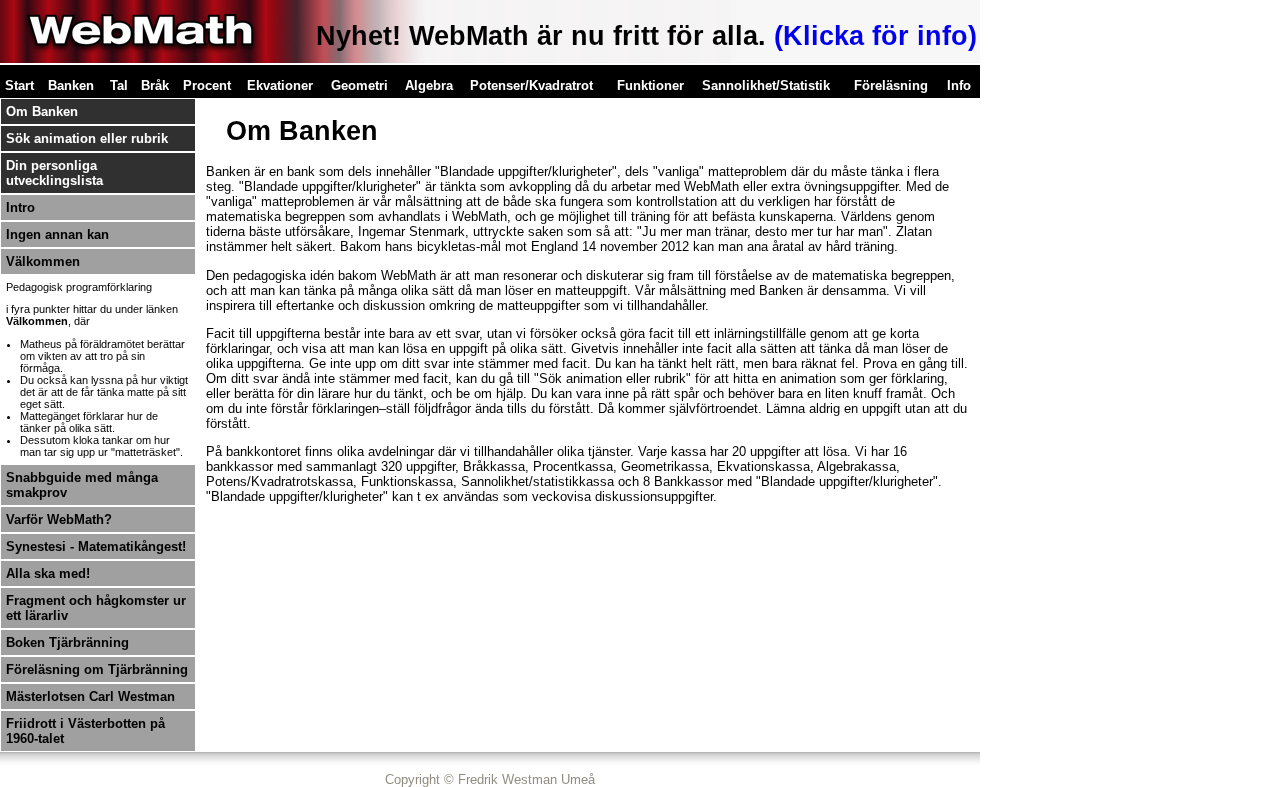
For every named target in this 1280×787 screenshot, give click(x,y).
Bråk (155, 85)
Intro (20, 207)
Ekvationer (280, 85)
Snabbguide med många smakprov (82, 485)
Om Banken (42, 111)
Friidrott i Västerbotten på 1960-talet (85, 731)
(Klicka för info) (875, 36)
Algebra (429, 85)
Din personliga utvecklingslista (54, 173)
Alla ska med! (48, 573)
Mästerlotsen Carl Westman (90, 696)
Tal (119, 85)
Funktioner (650, 85)
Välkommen (43, 261)
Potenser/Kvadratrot (531, 85)
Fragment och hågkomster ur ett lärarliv (96, 608)
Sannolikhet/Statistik (766, 85)
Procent (207, 85)
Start (19, 85)
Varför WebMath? (59, 519)
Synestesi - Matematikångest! (96, 546)
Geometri (359, 85)
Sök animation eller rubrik (87, 138)
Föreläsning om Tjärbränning (97, 669)
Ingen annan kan (57, 234)
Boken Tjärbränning (67, 642)
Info (959, 85)
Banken (71, 85)
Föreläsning (891, 85)
